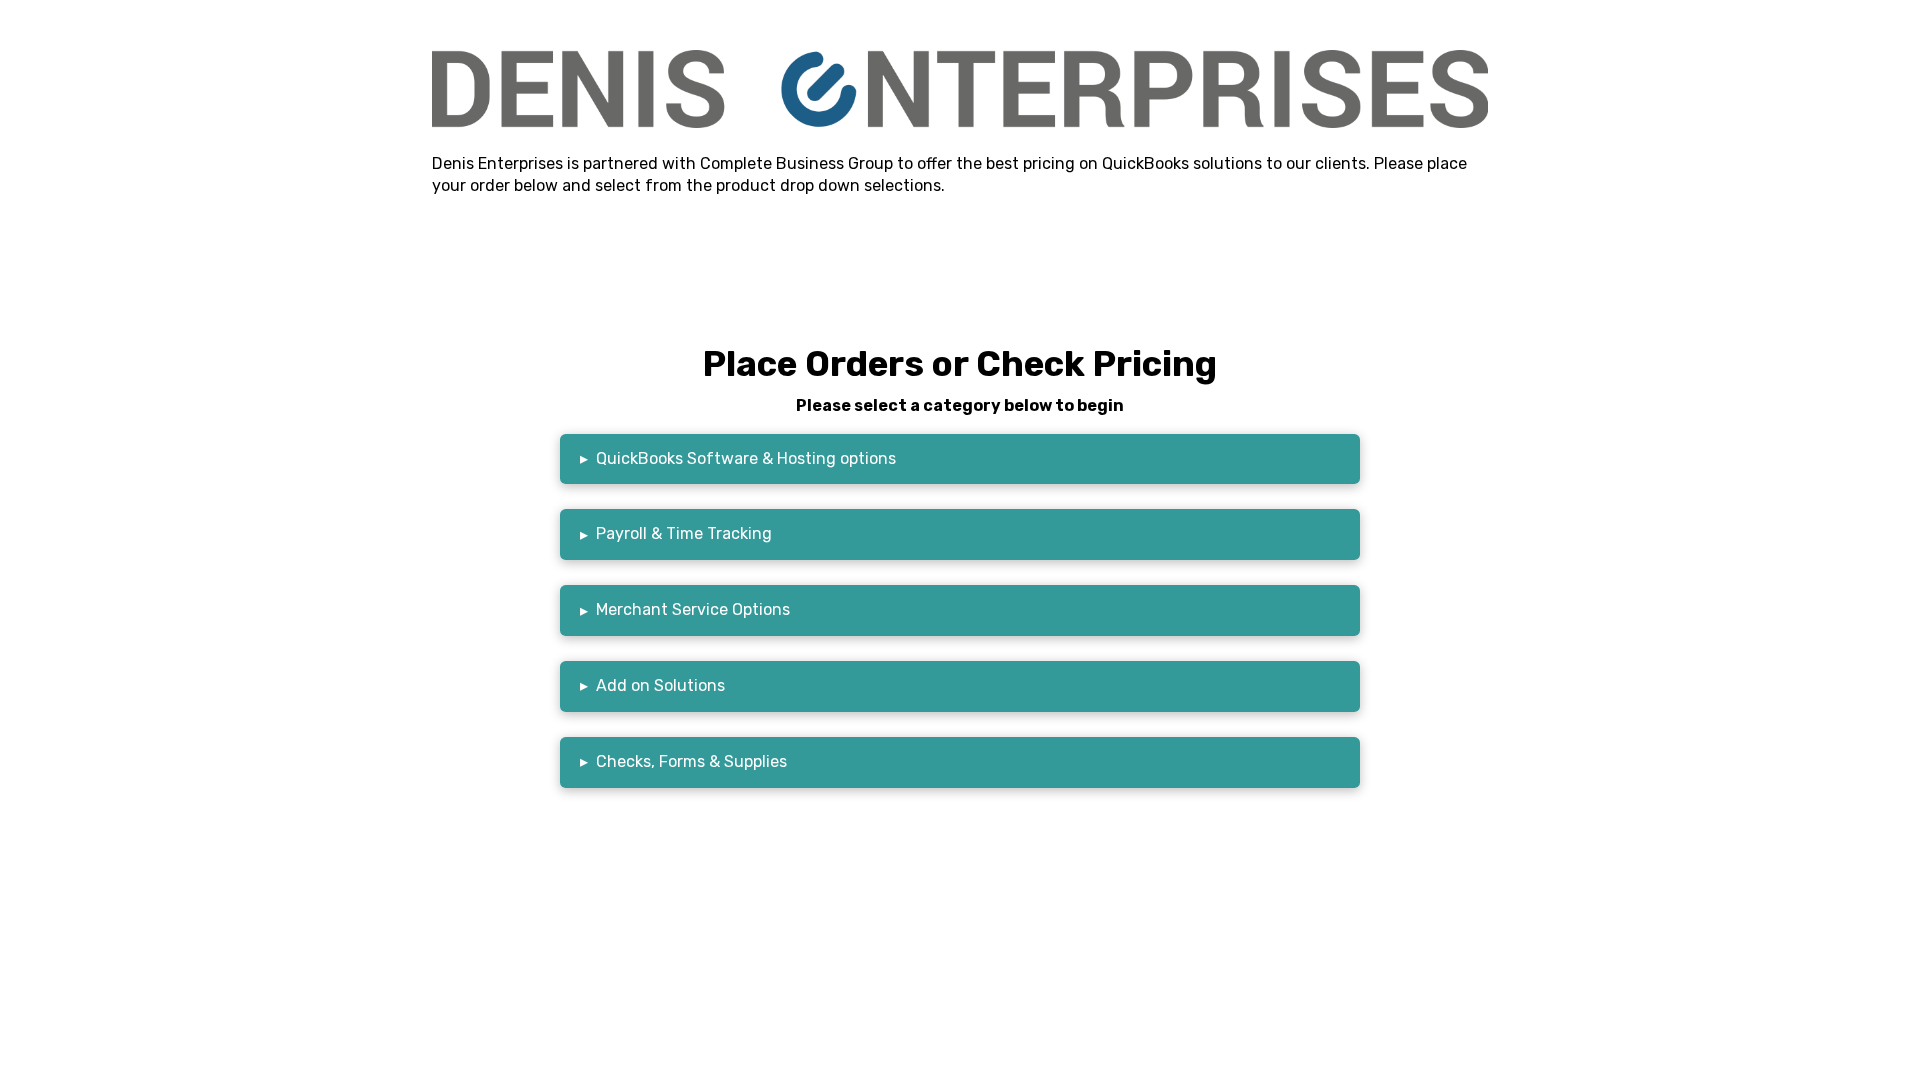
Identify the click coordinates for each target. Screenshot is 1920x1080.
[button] (960, 459)
